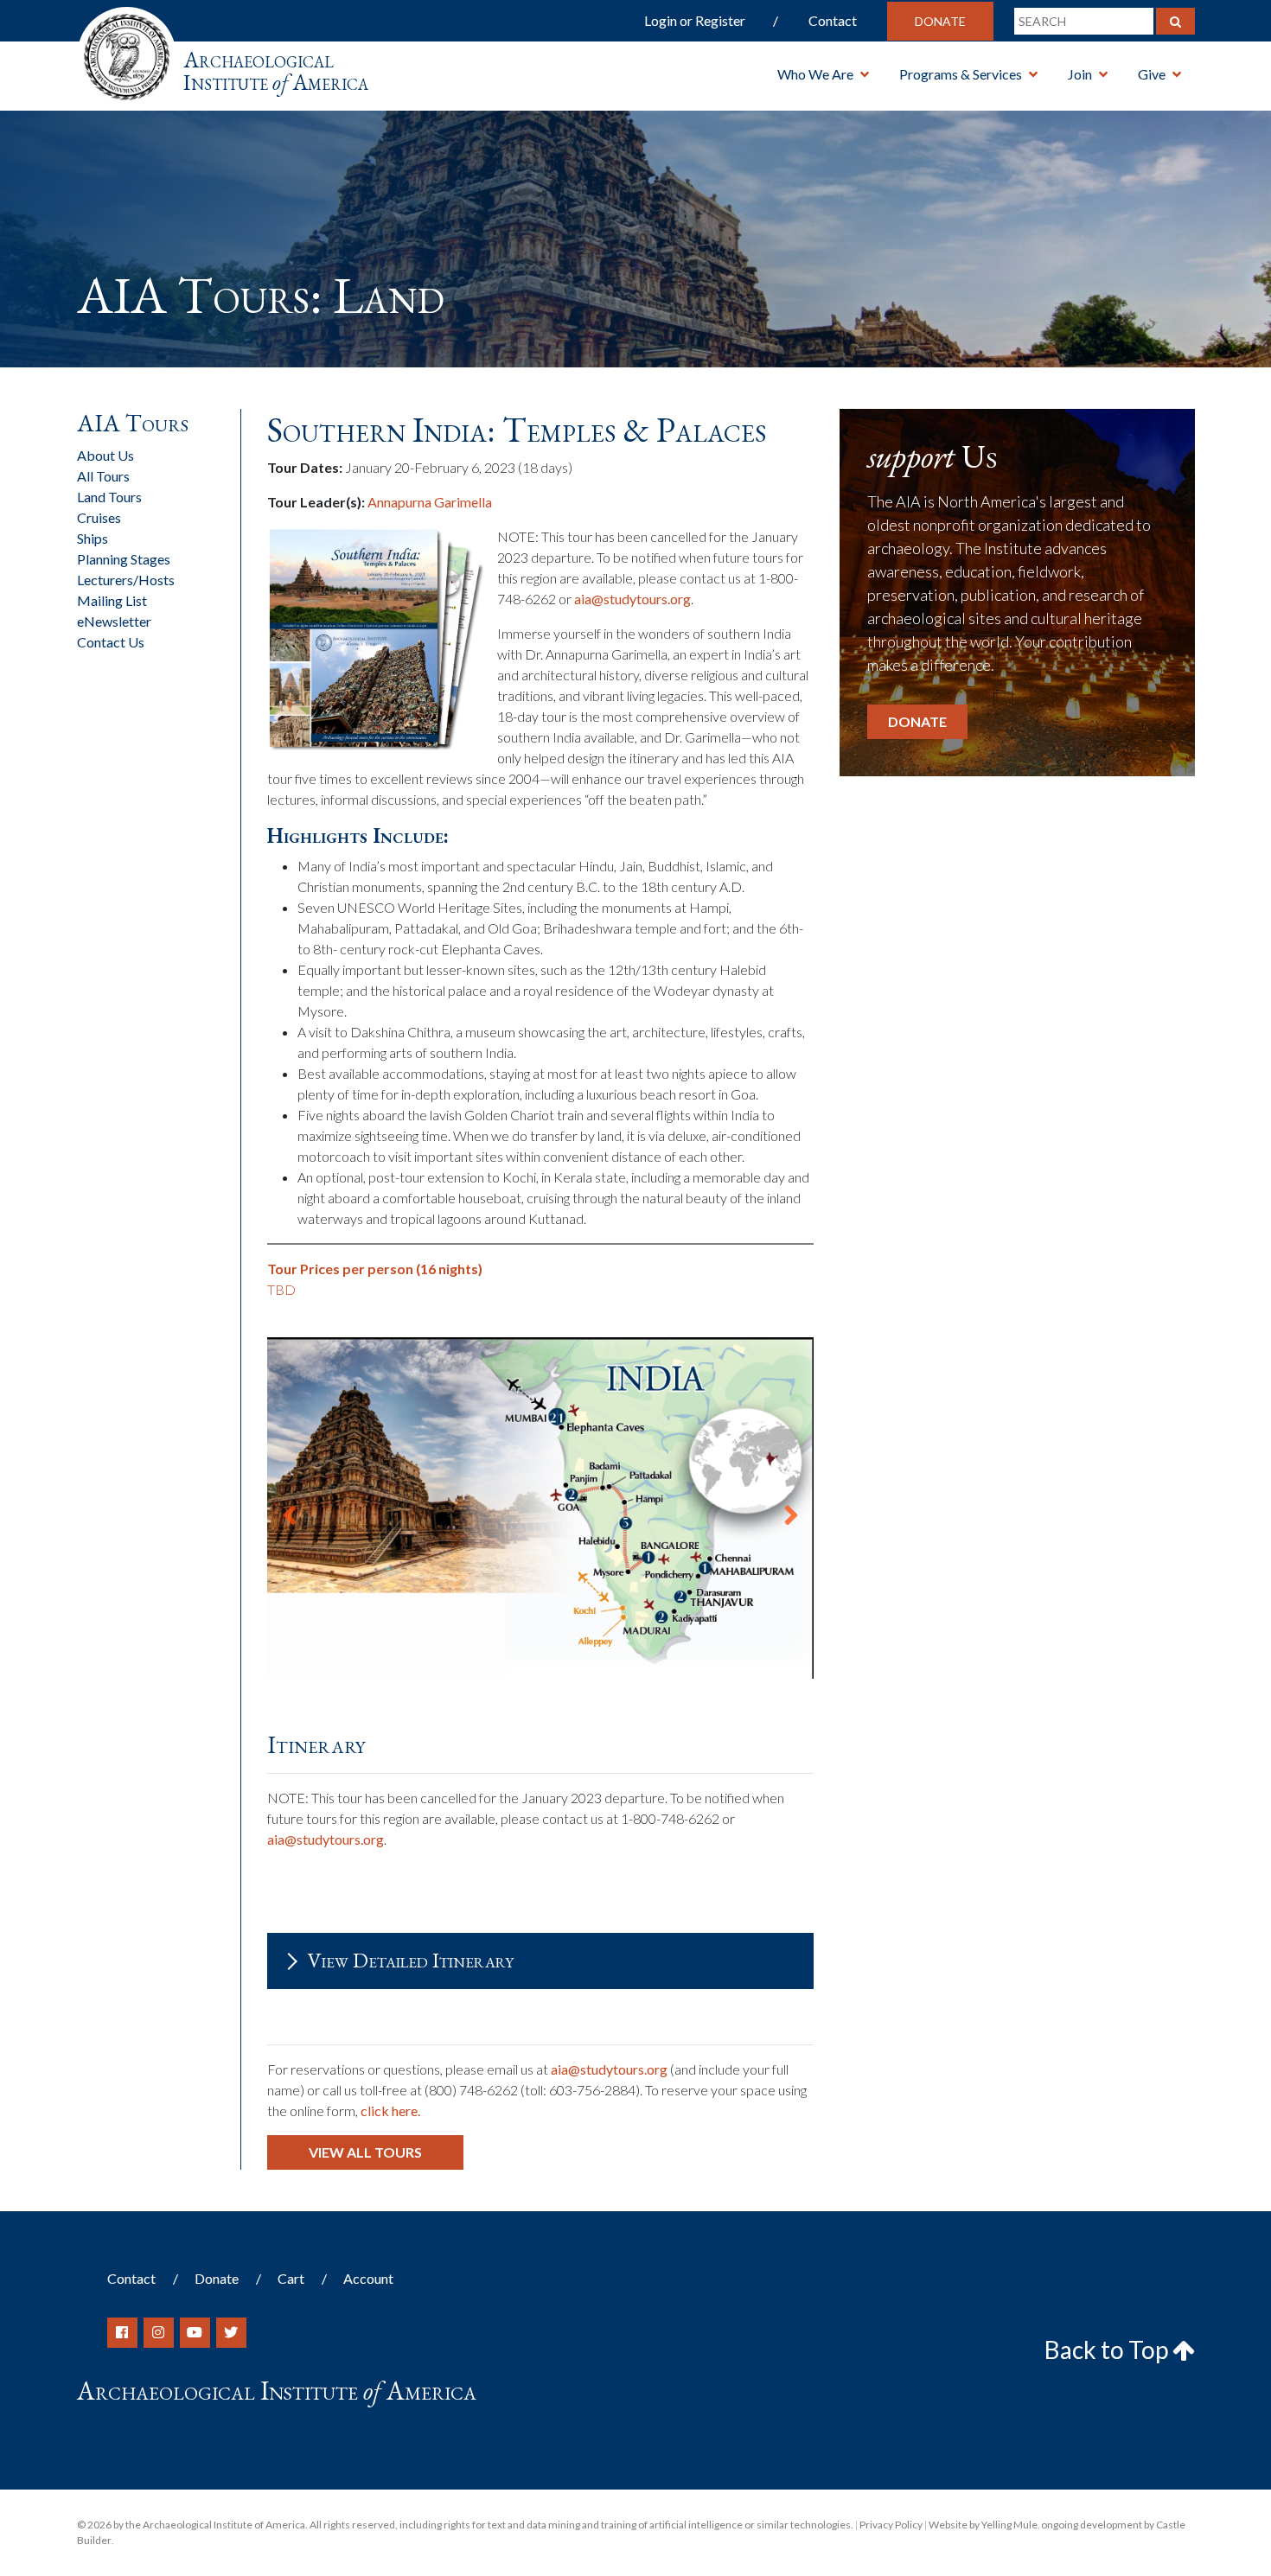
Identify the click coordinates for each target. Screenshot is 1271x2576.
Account (368, 2278)
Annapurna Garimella (430, 502)
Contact (833, 20)
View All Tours (365, 2152)
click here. (390, 2111)
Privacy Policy (891, 2525)
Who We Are (815, 74)
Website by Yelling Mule (983, 2525)
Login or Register (695, 20)
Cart (291, 2278)
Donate (940, 21)
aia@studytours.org (632, 599)
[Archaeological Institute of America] (127, 51)
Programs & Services (961, 74)
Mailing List (112, 600)
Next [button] (791, 1508)
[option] (540, 1508)
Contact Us (111, 642)
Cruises (99, 517)
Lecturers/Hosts (126, 580)
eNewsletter (114, 621)
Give (1152, 74)
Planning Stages (124, 559)
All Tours (103, 476)
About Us (105, 455)
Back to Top (1108, 2350)
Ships (93, 538)
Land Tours (109, 497)
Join (1080, 74)
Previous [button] (290, 1508)
